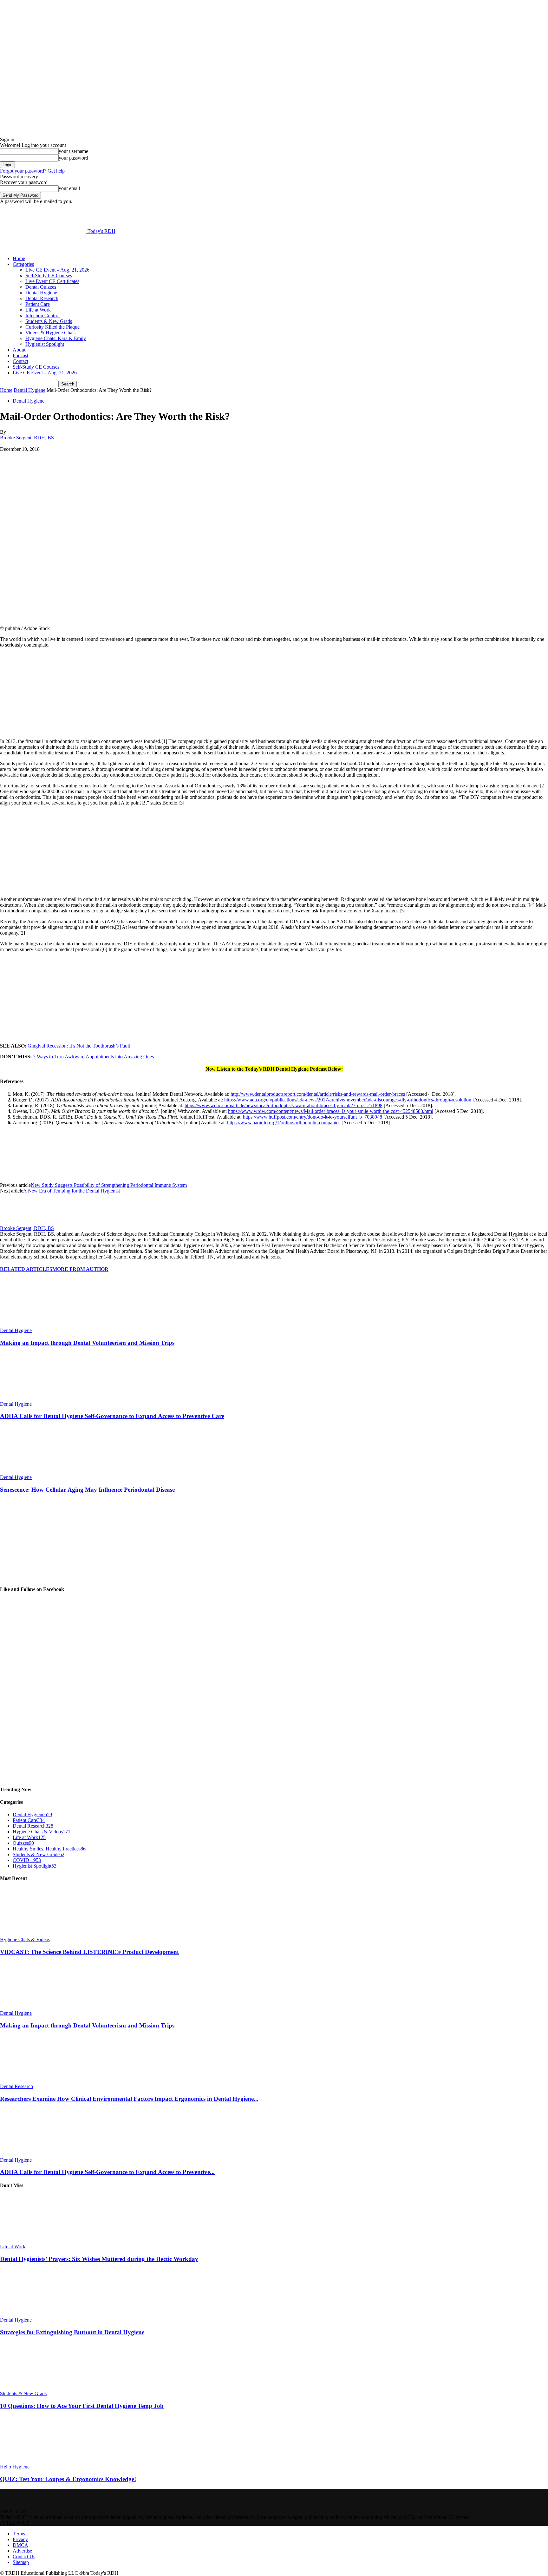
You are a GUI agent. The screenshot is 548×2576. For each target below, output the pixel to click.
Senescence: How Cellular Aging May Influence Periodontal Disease (87, 1490)
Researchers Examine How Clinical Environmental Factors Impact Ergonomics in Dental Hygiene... (129, 2099)
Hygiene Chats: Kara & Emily (56, 338)
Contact (20, 361)
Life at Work (38, 310)
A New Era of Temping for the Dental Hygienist (72, 1191)
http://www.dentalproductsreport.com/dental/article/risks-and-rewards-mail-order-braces (318, 1094)
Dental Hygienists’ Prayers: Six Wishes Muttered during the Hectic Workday (99, 2259)
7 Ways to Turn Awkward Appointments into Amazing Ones (93, 1057)
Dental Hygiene (41, 293)
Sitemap (21, 2562)
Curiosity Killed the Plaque (52, 327)
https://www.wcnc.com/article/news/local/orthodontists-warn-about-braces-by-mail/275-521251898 (284, 1105)
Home (19, 258)
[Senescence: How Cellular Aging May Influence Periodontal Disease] (35, 1472)
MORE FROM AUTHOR (80, 1269)
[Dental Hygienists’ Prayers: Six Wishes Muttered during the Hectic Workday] (35, 2241)
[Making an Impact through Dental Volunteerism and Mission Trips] (35, 1325)
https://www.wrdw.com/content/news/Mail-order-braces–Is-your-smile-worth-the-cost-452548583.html (331, 1111)
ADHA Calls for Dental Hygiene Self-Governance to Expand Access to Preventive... (107, 2172)
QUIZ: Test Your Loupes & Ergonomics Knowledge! (68, 2479)
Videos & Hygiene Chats (50, 333)
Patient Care (38, 304)
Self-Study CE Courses (49, 276)
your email (69, 188)
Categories (23, 264)
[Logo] (23, 248)
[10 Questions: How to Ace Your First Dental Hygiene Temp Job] (35, 2388)
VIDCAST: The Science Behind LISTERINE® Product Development (89, 1952)
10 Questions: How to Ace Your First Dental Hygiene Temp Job (82, 2406)
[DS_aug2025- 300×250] (48, 730)
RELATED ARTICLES (26, 1269)
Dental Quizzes (41, 287)
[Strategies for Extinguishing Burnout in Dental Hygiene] (35, 2314)
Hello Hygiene (15, 2467)
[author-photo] (15, 1222)
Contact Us (24, 2556)
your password (73, 158)
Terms (19, 2534)
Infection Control (42, 315)
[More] (160, 459)
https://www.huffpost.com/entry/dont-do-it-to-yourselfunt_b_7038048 (313, 1117)
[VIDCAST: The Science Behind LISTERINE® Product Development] (35, 1934)
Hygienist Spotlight (45, 344)
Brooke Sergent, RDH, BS (27, 438)
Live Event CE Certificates (52, 281)
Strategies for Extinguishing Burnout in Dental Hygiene (72, 2332)
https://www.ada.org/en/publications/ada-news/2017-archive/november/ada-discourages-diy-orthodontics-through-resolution (348, 1100)
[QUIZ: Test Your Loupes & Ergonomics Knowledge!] (35, 2461)
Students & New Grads (49, 321)
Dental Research (42, 298)
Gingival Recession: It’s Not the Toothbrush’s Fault (79, 1046)
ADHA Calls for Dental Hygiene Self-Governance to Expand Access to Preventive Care (112, 1416)
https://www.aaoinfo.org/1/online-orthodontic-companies (284, 1123)
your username (73, 151)
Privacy (20, 2539)
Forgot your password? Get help (32, 171)
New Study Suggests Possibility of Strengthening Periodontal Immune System (109, 1185)
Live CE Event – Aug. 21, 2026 (57, 270)
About (19, 350)
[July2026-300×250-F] (48, 888)
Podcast (20, 355)
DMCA (20, 2545)
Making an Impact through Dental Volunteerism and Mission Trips (87, 1343)
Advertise (22, 2551)
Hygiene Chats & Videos (25, 1939)
